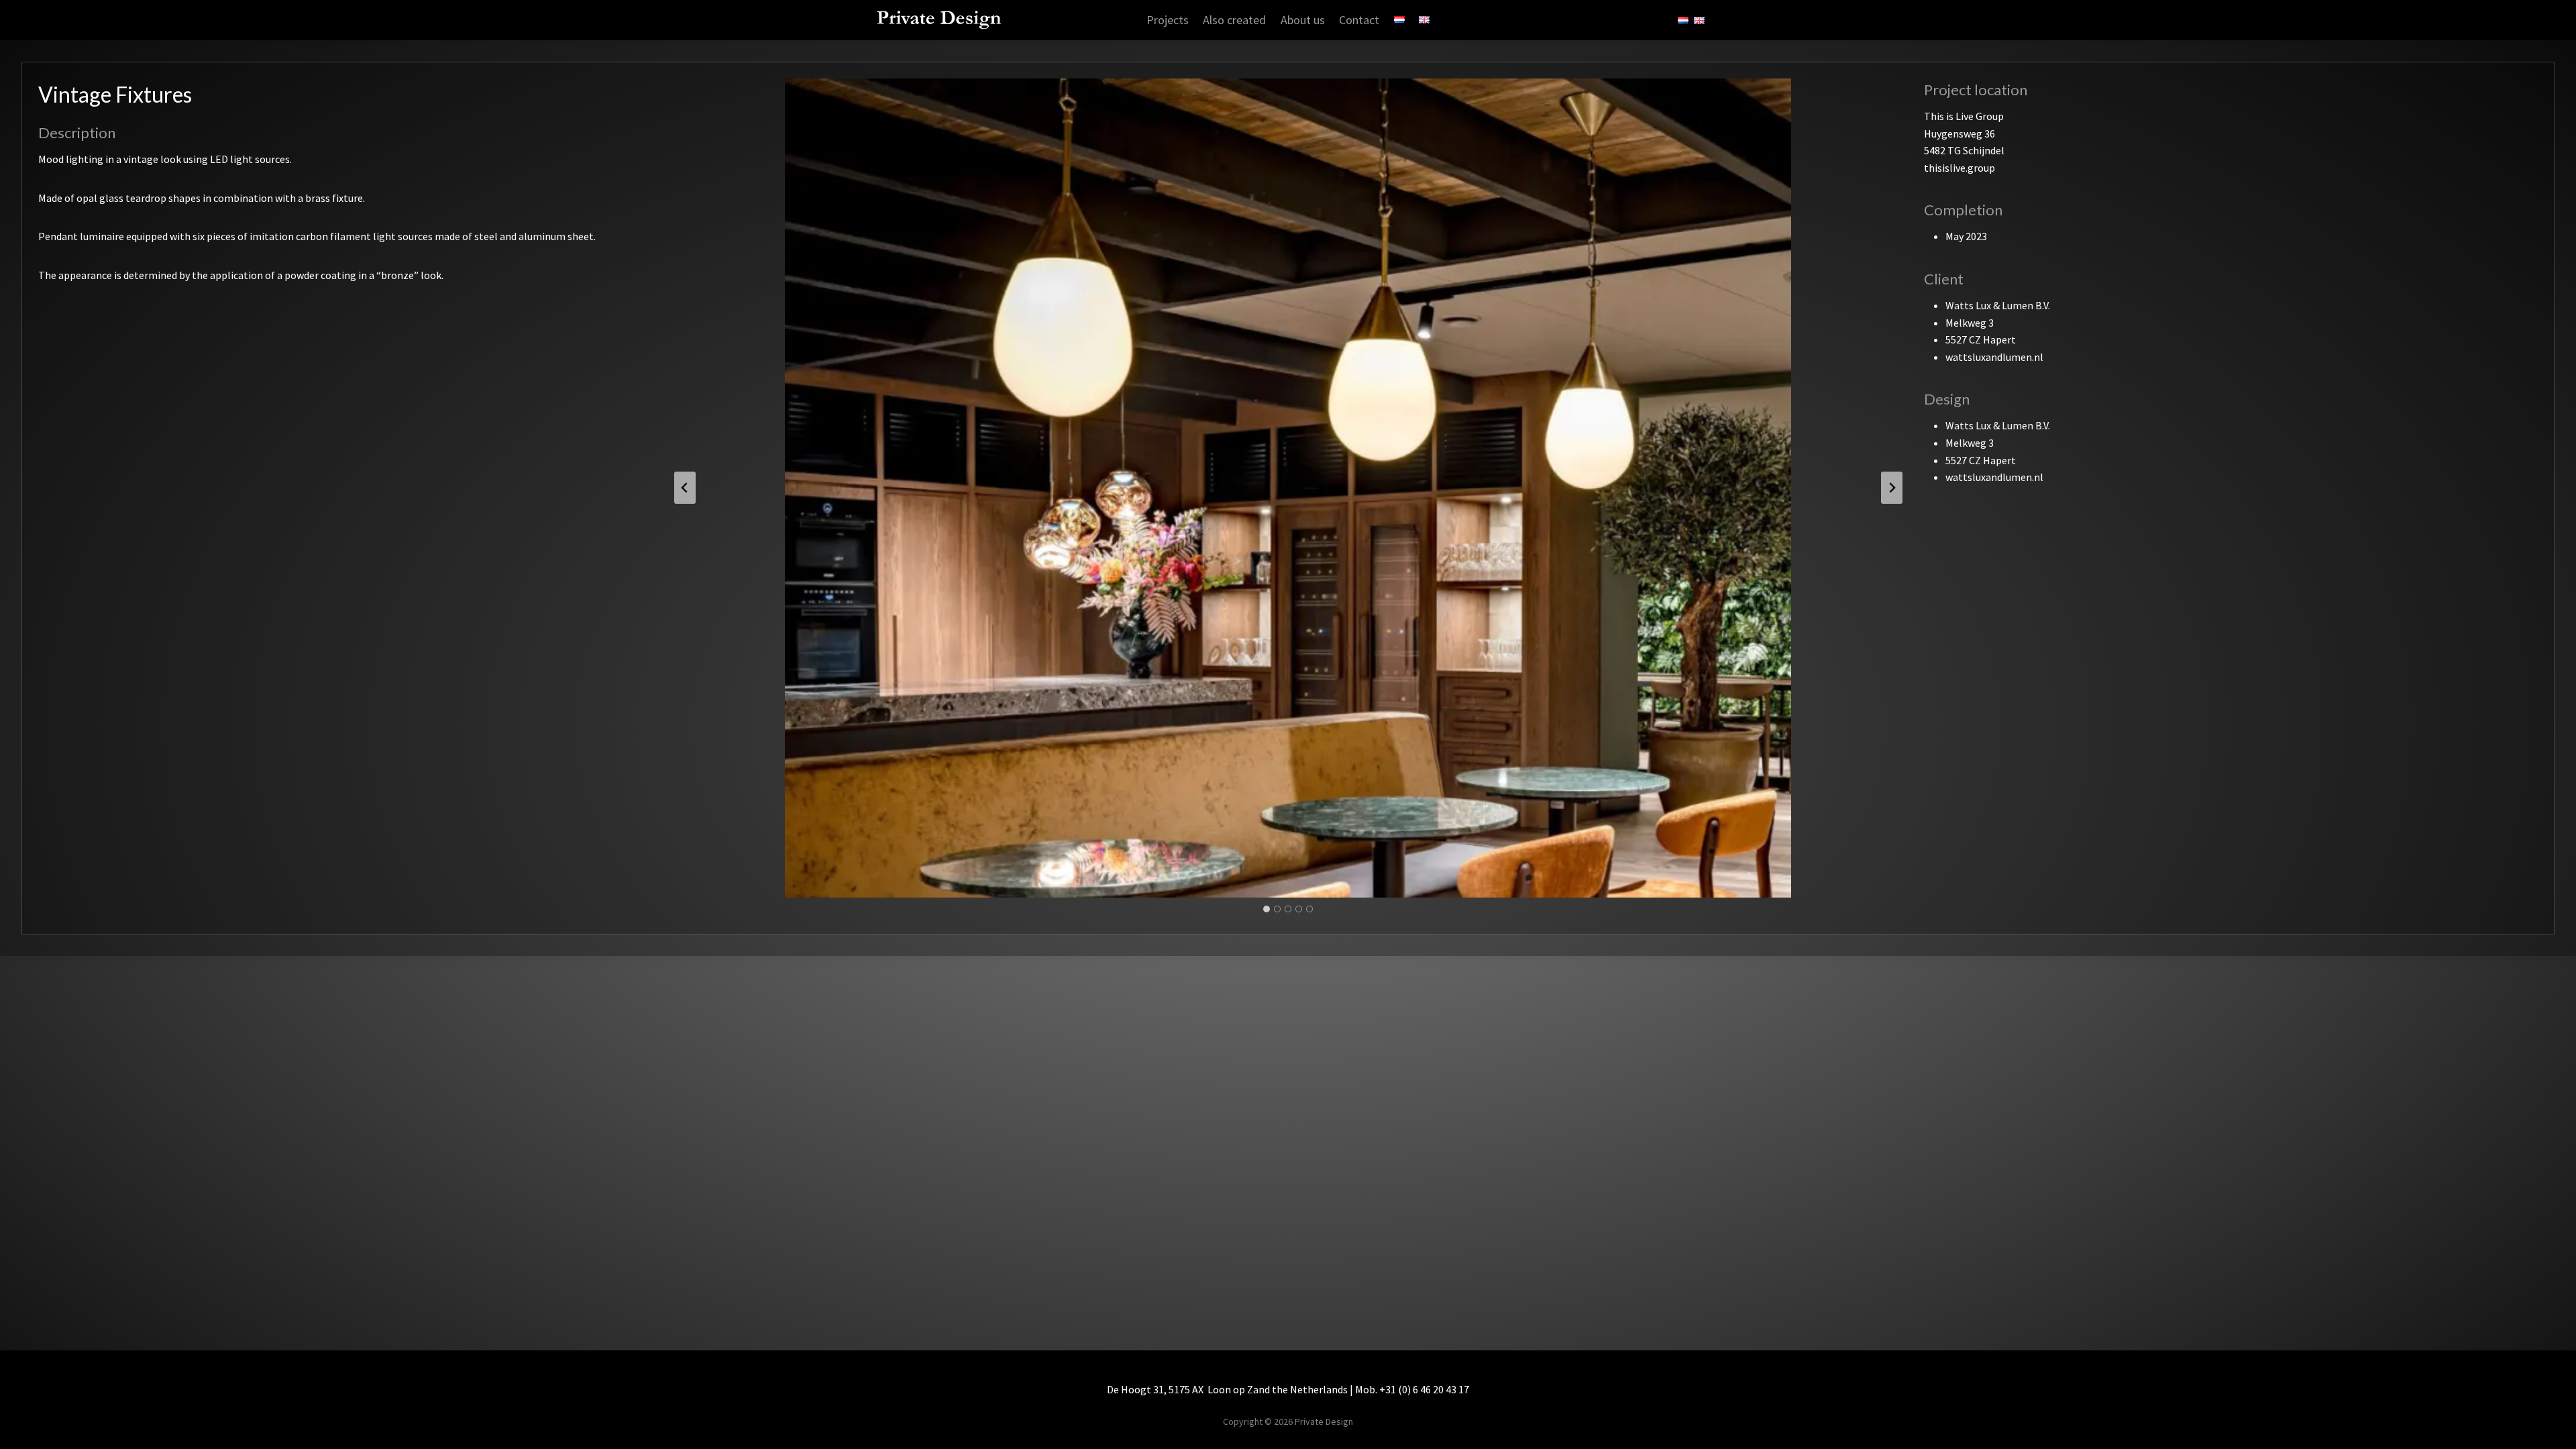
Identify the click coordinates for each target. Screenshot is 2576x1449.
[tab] (1267, 909)
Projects (1168, 20)
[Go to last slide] (685, 488)
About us (1303, 20)
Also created (1234, 20)
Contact (1359, 20)
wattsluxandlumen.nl (1994, 357)
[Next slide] (1892, 488)
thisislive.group (1960, 168)
